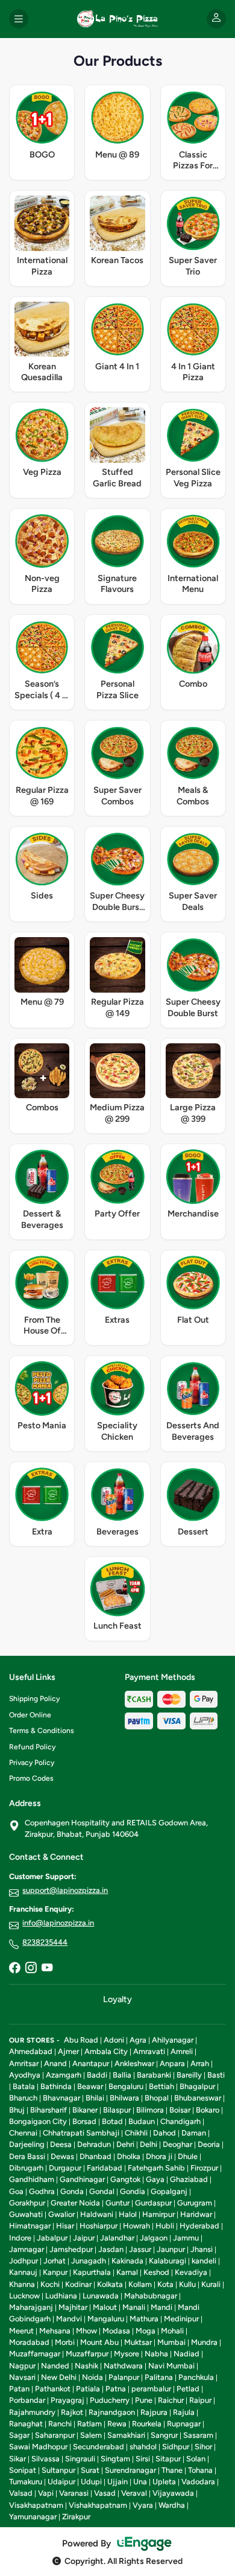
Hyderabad (199, 2226)
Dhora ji (159, 2156)
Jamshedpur (71, 2249)
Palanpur (124, 2377)
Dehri (125, 2144)
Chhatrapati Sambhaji (81, 2133)
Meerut (21, 2331)
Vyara (143, 2505)
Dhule (188, 2156)
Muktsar (138, 2342)
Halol (128, 2214)
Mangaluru (106, 2319)
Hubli (165, 2226)
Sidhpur (176, 2447)
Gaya (155, 2179)
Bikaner (85, 2110)
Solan (196, 2459)
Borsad (84, 2121)
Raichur (171, 2400)
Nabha (156, 2354)
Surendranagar (130, 2470)
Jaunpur (171, 2249)
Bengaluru (126, 2086)
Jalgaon (154, 2238)
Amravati (149, 2051)
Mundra (204, 2342)
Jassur (140, 2249)
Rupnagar (184, 2424)
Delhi (149, 2144)
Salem (91, 2435)
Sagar (19, 2435)
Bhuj (17, 2110)
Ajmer (68, 2051)
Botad (112, 2121)
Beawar (90, 2086)
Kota (165, 2284)
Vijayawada (173, 2493)
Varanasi (74, 2493)
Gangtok (125, 2179)
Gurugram (195, 2203)
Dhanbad (96, 2156)
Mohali (172, 2331)
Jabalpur (52, 2238)
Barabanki (154, 2075)
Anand (55, 2063)
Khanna (22, 2284)
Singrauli (80, 2459)
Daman (194, 2133)
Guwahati (26, 2214)
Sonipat (23, 2470)
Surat (90, 2470)
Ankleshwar (134, 2063)
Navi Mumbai (171, 2366)
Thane (172, 2470)
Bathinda (56, 2086)
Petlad (188, 2389)
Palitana (159, 2377)
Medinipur (181, 2319)
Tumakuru (26, 2482)
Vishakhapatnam (98, 2505)
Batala (24, 2086)
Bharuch (23, 2098)
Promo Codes (31, 1778)
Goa (16, 2191)
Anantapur (91, 2063)
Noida (92, 2377)
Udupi (91, 2482)
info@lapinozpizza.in (58, 1923)
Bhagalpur (197, 2086)
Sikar (17, 2459)
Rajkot (72, 2412)
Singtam (115, 2459)
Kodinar (78, 2284)
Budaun (142, 2121)
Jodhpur (23, 2261)
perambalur (151, 2389)
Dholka (129, 2156)
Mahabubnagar (151, 2296)
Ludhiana (61, 2296)
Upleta (164, 2482)
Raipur (200, 2400)
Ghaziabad (189, 2179)
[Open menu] (19, 19)
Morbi (65, 2342)
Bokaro (208, 2110)
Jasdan (111, 2249)
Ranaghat (26, 2424)
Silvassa (45, 2459)
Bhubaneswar (198, 2098)
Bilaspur (117, 2110)
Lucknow (24, 2296)
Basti (216, 2075)
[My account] (216, 19)
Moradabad (29, 2342)
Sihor (203, 2447)
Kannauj (23, 2272)
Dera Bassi (27, 2156)
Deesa (61, 2144)
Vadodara (198, 2482)
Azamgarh (64, 2075)
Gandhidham (32, 2179)
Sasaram (198, 2435)
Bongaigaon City (38, 2121)
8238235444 (45, 1942)
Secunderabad (99, 2447)
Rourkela (147, 2424)
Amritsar (24, 2063)
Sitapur (168, 2459)
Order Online (30, 1715)
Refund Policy (32, 1747)
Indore (20, 2238)
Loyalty (117, 1999)
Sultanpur (58, 2470)
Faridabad (105, 2168)
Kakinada (127, 2261)
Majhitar (73, 2307)
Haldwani (97, 2214)
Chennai (23, 2133)
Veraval (134, 2493)
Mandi (161, 2307)
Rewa (117, 2424)
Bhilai (95, 2098)
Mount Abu (99, 2342)
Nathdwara (123, 2366)
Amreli (182, 2051)
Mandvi (69, 2319)
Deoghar (177, 2144)
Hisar (65, 2226)
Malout (105, 2307)
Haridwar (196, 2214)
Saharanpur (55, 2435)
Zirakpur (76, 2517)
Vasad (105, 2493)
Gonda (72, 2191)
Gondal (102, 2191)
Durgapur (65, 2168)
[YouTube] (47, 1969)
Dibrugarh (26, 2168)
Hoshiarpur (99, 2226)
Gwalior (61, 2214)
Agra (138, 2040)
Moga (146, 2331)
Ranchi (60, 2424)
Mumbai (171, 2342)
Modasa (116, 2331)
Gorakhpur (27, 2203)
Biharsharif (49, 2110)
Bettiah (161, 2086)
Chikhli (136, 2133)
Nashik (86, 2366)
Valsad (21, 2493)
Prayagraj (67, 2400)
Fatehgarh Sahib (156, 2168)
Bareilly (189, 2075)
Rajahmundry (32, 2412)
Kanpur (55, 2272)
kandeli (204, 2261)
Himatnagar (30, 2226)
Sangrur (164, 2435)
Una (140, 2482)
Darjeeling (27, 2144)
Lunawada (101, 2296)
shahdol (143, 2447)
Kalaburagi (168, 2261)
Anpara (172, 2063)
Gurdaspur (153, 2203)
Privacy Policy (32, 1763)
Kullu (187, 2284)
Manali (134, 2307)
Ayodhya (25, 2075)
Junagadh (89, 2261)
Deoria (209, 2144)
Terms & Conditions (42, 1731)
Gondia (133, 2191)
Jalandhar (117, 2238)
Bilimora (150, 2110)
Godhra (42, 2191)
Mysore (127, 2354)
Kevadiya (191, 2272)
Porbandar (27, 2400)
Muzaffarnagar (35, 2354)
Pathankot (53, 2389)
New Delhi (59, 2377)
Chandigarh (180, 2121)
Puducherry (110, 2400)
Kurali (211, 2284)
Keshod (156, 2272)
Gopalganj (169, 2191)
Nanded (55, 2366)
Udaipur (61, 2482)
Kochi (50, 2284)
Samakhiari (126, 2435)
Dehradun (94, 2144)
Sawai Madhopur (38, 2447)
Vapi (46, 2493)
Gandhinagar (82, 2179)
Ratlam (89, 2424)
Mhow (86, 2331)
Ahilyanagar (173, 2040)
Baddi (97, 2075)
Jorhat (55, 2261)
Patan (19, 2389)
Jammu (186, 2238)
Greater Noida (75, 2203)
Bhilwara (124, 2098)
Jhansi (202, 2249)
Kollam (140, 2284)
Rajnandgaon (112, 2412)
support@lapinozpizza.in (65, 1890)
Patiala (88, 2389)
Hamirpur (158, 2214)
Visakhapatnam (36, 2505)
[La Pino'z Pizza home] (117, 19)
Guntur (117, 2203)
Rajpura (154, 2412)
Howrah (136, 2226)
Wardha (172, 2505)
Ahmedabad (31, 2051)
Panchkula (196, 2377)
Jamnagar (27, 2249)
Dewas (62, 2156)
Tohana (200, 2470)
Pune (144, 2400)
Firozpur (204, 2168)
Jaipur (84, 2238)
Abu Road (81, 2040)
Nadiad (186, 2354)
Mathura (144, 2319)
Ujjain (117, 2482)
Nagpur (22, 2366)
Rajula (184, 2412)
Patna (116, 2389)
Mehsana (55, 2331)
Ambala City (106, 2051)
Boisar (180, 2110)
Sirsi (143, 2459)
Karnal (127, 2272)
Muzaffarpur (87, 2354)
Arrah (200, 2063)
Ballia (122, 2075)
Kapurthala (92, 2272)
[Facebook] (14, 1969)
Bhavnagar (61, 2098)
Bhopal (157, 2098)
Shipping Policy (34, 1699)
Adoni (114, 2040)
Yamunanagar (33, 2517)
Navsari (22, 2377)
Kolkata (110, 2284)
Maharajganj (31, 2307)
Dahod (164, 2133)
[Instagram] (31, 1969)
